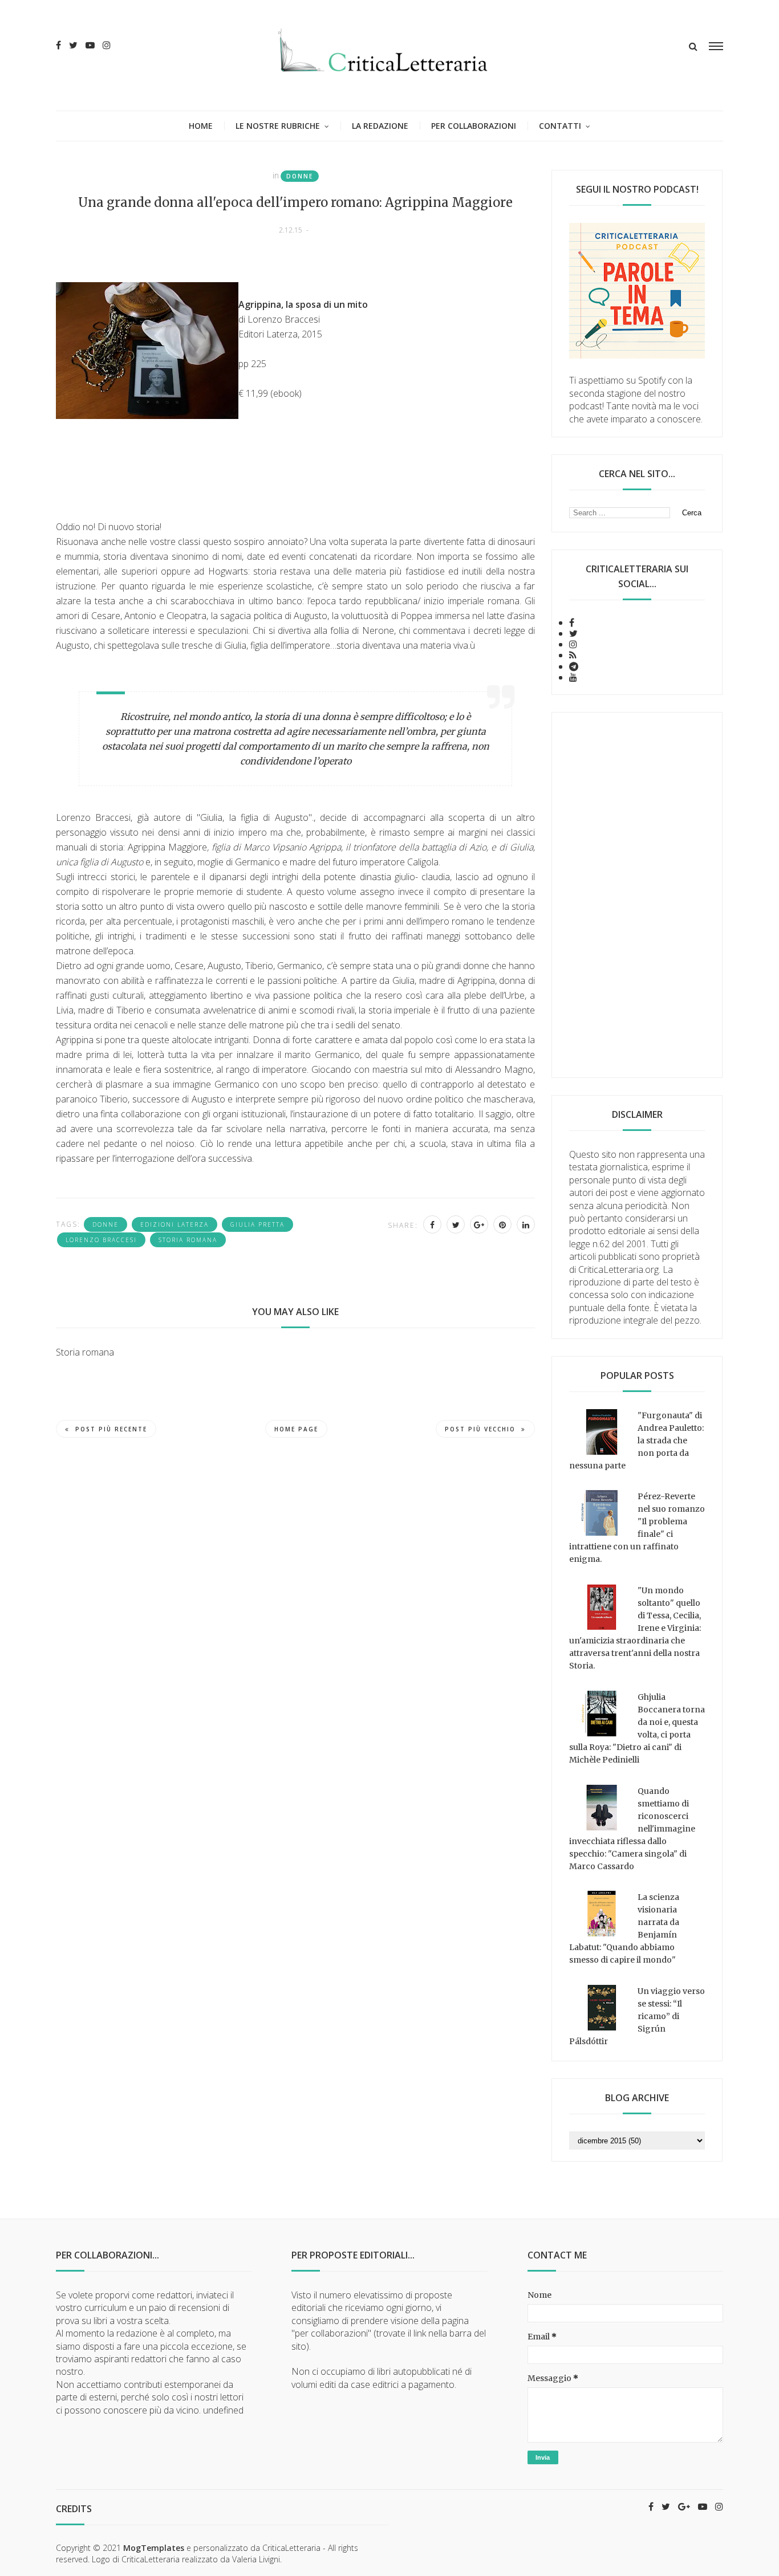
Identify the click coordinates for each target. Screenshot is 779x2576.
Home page (296, 1429)
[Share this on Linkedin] (526, 1224)
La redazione (380, 126)
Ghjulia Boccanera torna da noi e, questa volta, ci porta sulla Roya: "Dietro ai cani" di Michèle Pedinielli (637, 1728)
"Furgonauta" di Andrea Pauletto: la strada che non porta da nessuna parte (636, 1440)
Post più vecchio (480, 1429)
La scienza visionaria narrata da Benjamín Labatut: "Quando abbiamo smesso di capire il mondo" (624, 1928)
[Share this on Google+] (479, 1224)
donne (300, 176)
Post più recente (111, 1429)
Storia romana (188, 1240)
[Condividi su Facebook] (432, 1224)
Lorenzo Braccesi (101, 1240)
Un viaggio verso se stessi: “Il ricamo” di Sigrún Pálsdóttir (637, 2016)
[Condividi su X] (456, 1224)
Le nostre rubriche (278, 126)
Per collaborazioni (474, 126)
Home (201, 126)
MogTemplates (154, 2548)
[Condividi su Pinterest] (502, 1224)
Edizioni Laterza (175, 1224)
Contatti (560, 126)
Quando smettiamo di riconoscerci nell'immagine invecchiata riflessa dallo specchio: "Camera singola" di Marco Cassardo (632, 1829)
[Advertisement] (637, 895)
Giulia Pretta (257, 1224)
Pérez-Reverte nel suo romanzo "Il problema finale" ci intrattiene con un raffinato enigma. (637, 1528)
